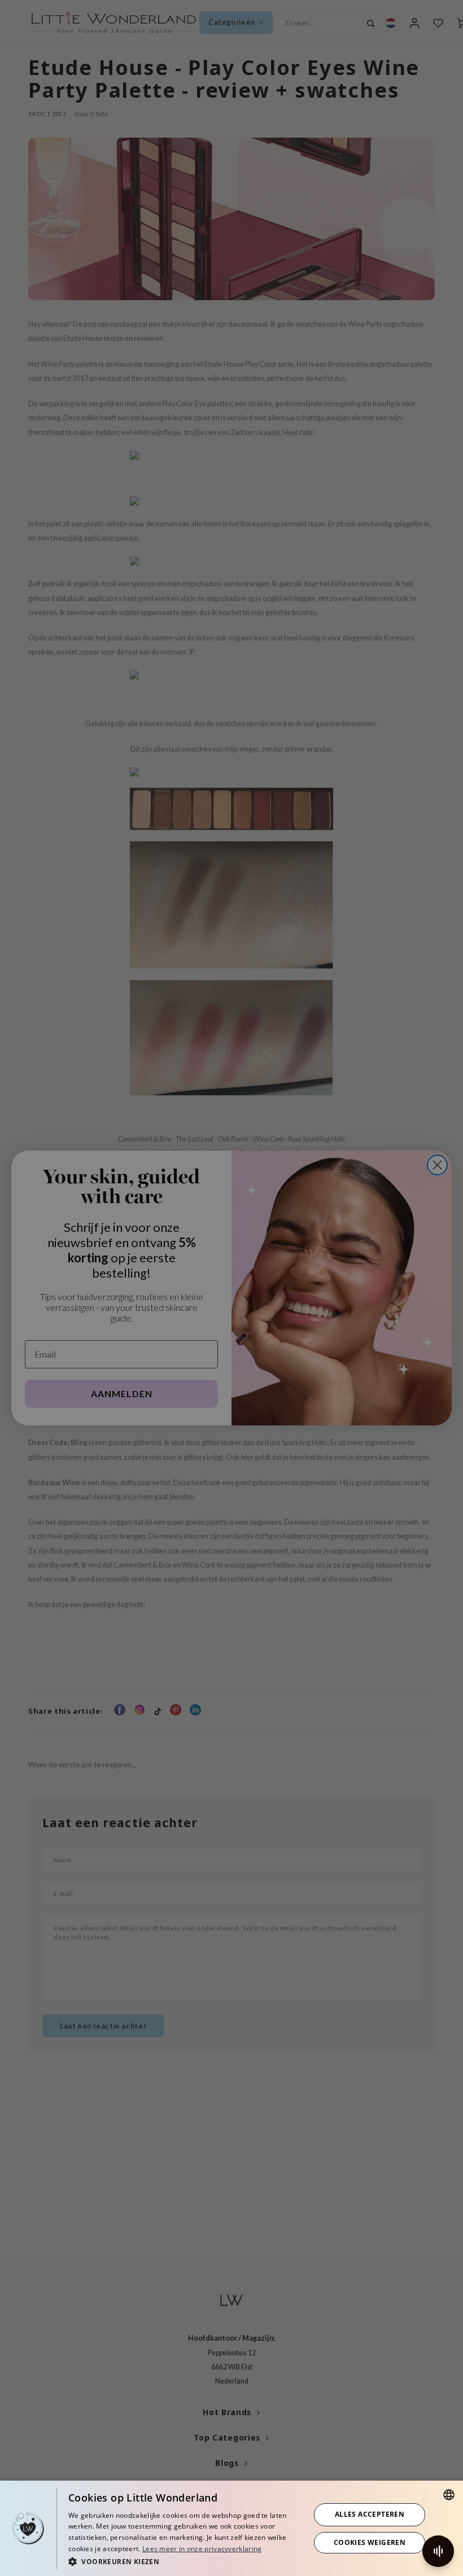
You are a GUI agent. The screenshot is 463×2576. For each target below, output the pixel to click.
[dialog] (231, 2528)
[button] (185, 2561)
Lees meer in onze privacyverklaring (202, 2549)
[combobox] (449, 2495)
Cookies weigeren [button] (370, 2542)
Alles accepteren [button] (370, 2514)
